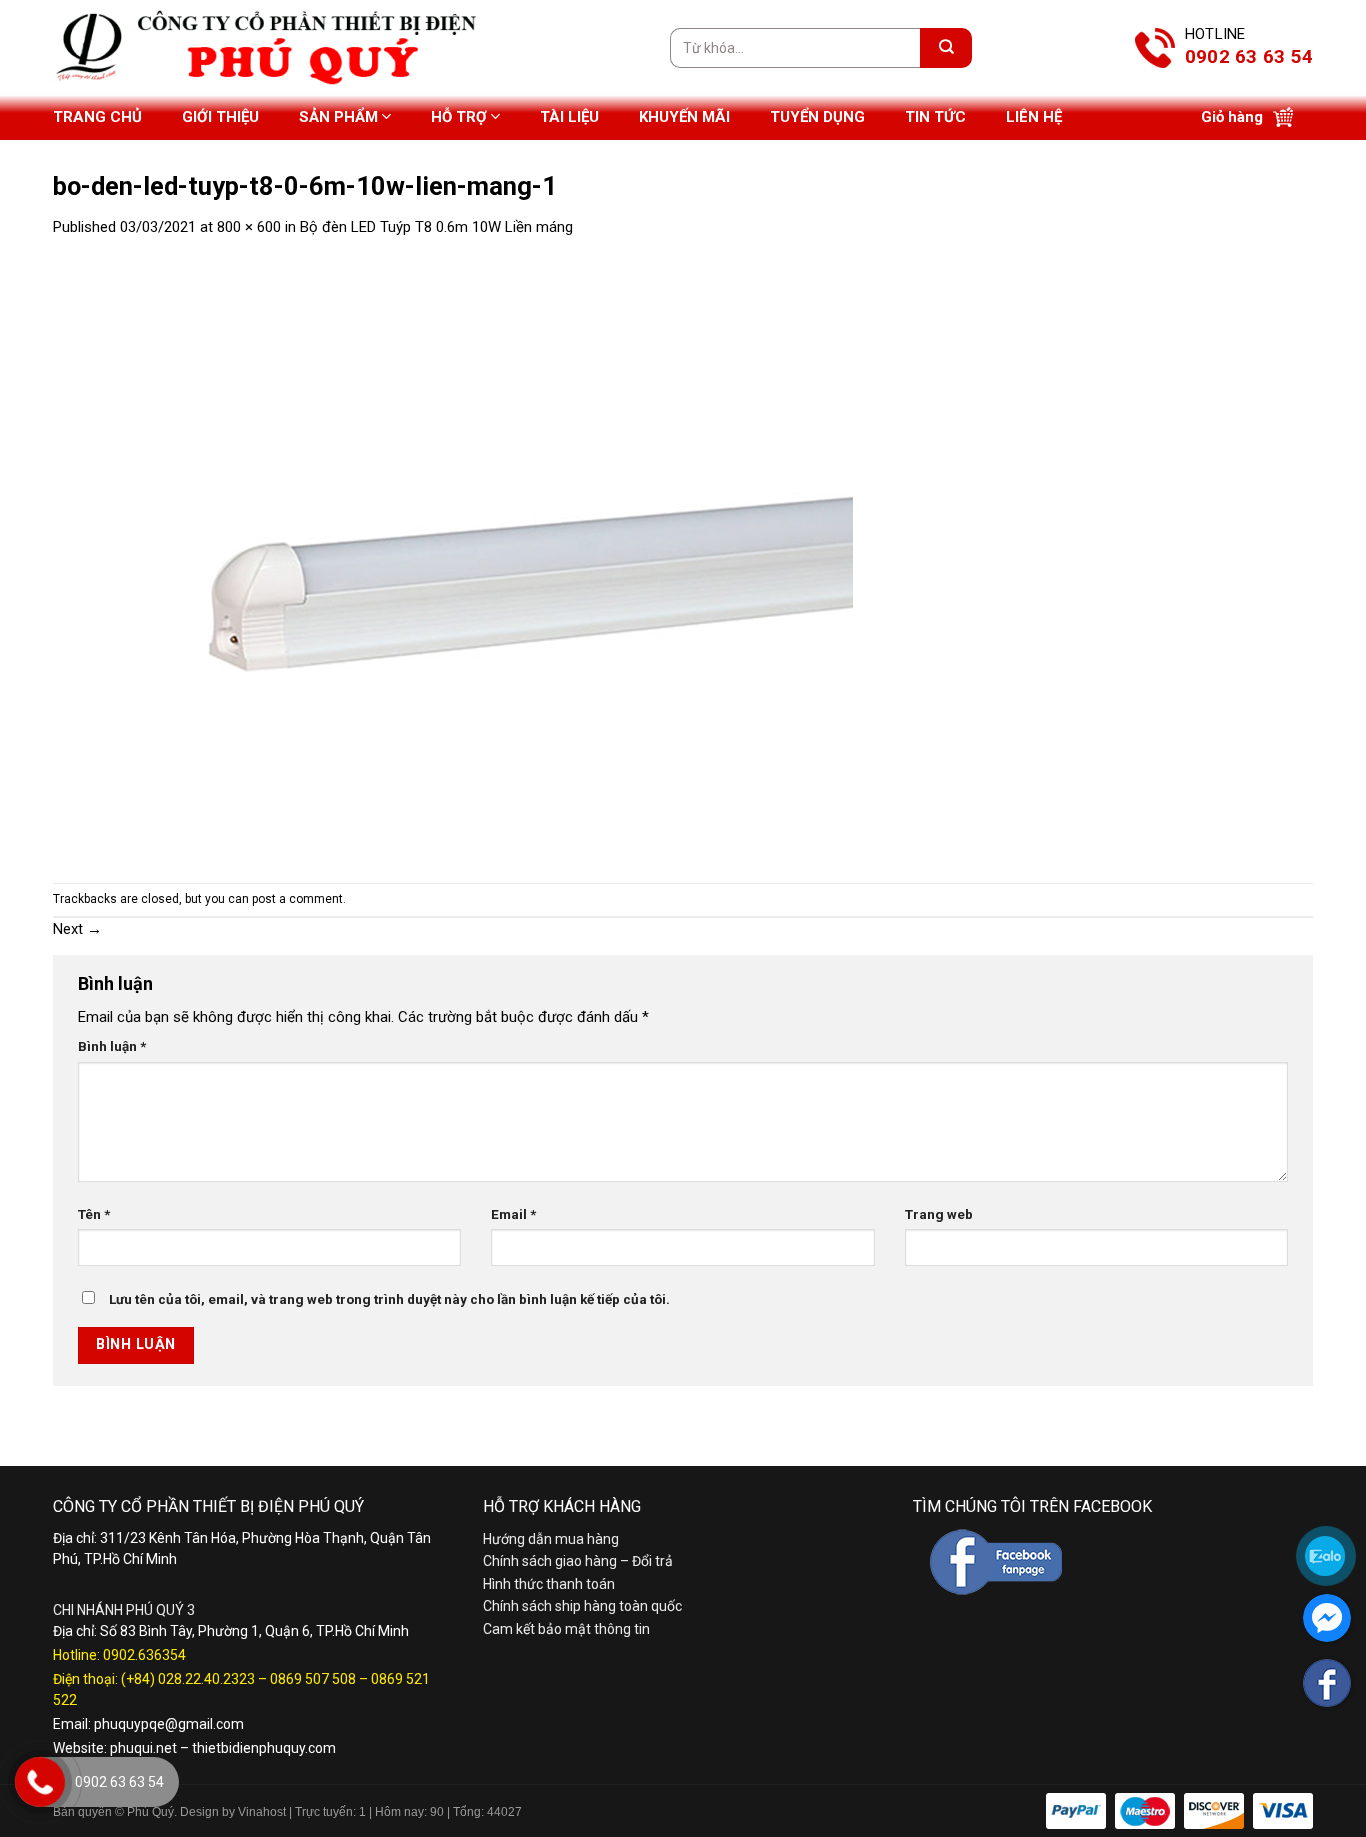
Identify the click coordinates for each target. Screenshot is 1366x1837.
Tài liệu (569, 117)
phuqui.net (143, 1748)
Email (513, 1214)
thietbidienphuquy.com (264, 1748)
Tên (94, 1214)
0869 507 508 (313, 1679)
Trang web (939, 1214)
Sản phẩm (338, 117)
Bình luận (112, 1046)
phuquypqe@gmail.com (169, 1724)
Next (77, 929)
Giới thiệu (220, 117)
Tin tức (935, 117)
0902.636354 (144, 1655)
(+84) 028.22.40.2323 (188, 1679)
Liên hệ (1034, 117)
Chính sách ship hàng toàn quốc (582, 1606)
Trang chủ (97, 117)
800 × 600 (249, 227)
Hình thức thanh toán (549, 1584)
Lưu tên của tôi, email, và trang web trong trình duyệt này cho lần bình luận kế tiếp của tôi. (389, 1299)
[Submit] (946, 48)
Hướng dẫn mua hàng (551, 1539)
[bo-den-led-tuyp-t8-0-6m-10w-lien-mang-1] (453, 560)
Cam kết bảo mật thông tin (566, 1629)
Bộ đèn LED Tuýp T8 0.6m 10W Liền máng (436, 227)
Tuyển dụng (817, 117)
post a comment (297, 899)
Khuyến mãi (684, 117)
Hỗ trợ (459, 117)
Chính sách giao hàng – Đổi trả (578, 1561)
